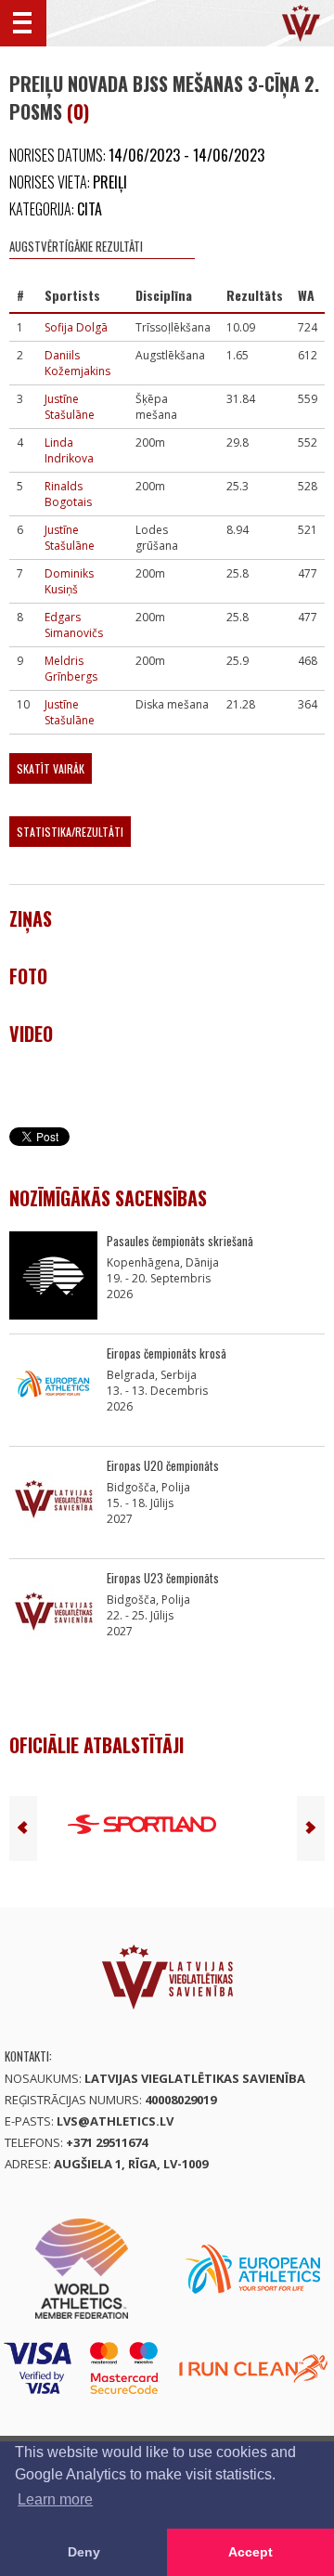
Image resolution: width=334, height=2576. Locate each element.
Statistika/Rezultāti (70, 832)
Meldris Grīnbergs (71, 669)
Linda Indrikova (69, 450)
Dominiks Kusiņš (69, 581)
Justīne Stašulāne (70, 407)
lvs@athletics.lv (115, 2121)
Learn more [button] (55, 2499)
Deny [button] (84, 2552)
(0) (78, 111)
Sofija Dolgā (76, 327)
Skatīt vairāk (51, 768)
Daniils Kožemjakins (77, 363)
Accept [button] (250, 2552)
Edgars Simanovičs (74, 625)
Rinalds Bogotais (68, 494)
